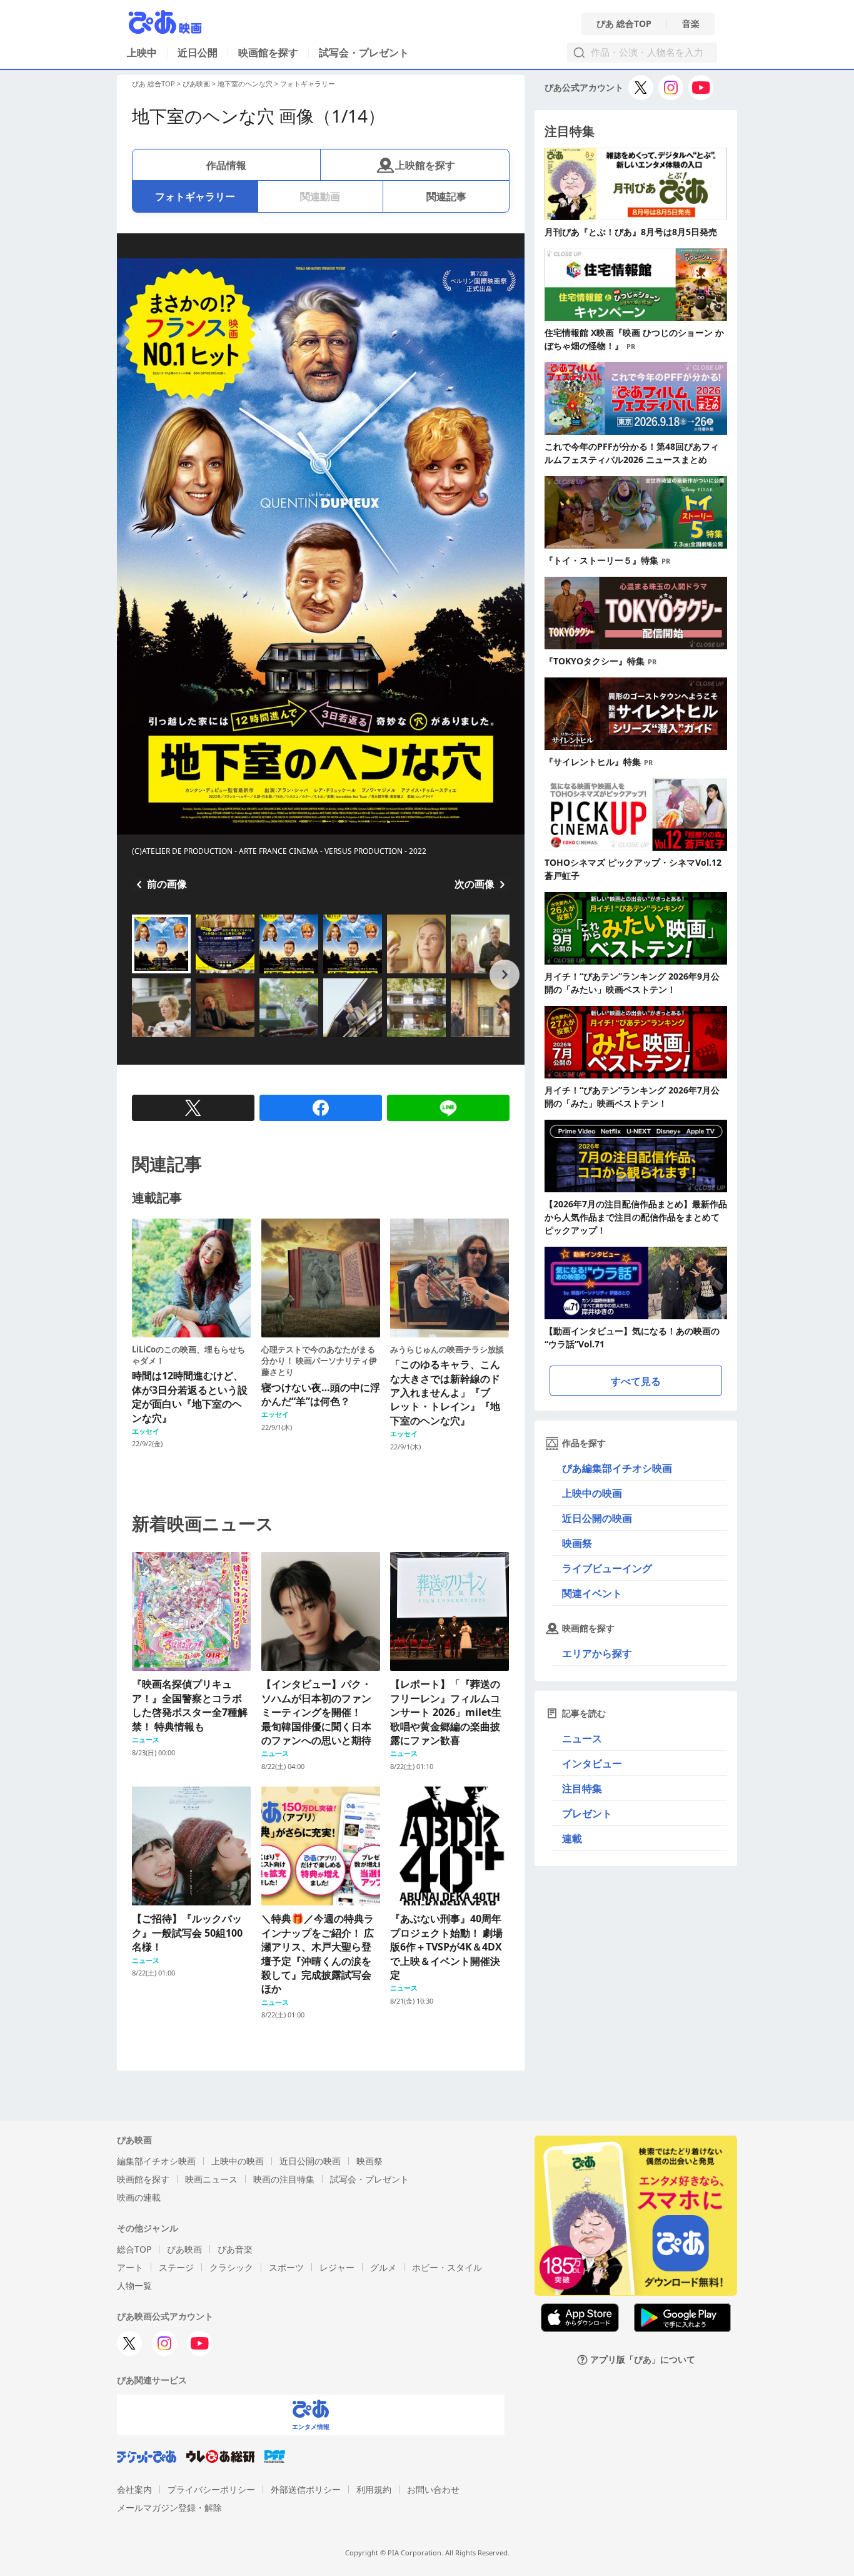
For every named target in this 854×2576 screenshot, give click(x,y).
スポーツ (286, 2267)
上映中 (142, 53)
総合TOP (134, 2249)
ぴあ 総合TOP (624, 24)
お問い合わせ (433, 2489)
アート (130, 2267)
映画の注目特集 (284, 2179)
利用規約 (374, 2489)
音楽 (691, 24)
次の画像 (475, 884)
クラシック (231, 2267)
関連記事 (446, 196)
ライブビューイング (607, 1568)
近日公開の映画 (597, 1518)
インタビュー (592, 1763)
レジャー (337, 2267)
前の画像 (167, 884)
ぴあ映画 (196, 84)
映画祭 (577, 1543)
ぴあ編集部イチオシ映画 (617, 1468)
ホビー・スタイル (447, 2267)
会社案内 (134, 2489)
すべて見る (636, 1381)
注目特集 (582, 1788)
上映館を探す (425, 165)
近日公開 (198, 53)
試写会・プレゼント (364, 53)
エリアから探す (597, 1653)
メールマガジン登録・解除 (169, 2508)
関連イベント (592, 1593)
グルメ (383, 2267)
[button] (137, 975)
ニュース (582, 1738)
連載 (572, 1838)
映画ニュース (211, 2179)
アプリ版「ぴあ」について (643, 2360)
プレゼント (587, 1813)
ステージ (176, 2267)
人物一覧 (134, 2285)
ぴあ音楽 (235, 2249)
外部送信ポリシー (306, 2489)
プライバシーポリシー (211, 2489)
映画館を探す (268, 53)
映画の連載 (139, 2197)
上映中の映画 (592, 1493)
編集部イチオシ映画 (156, 2161)
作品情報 (226, 165)
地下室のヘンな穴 (245, 84)
